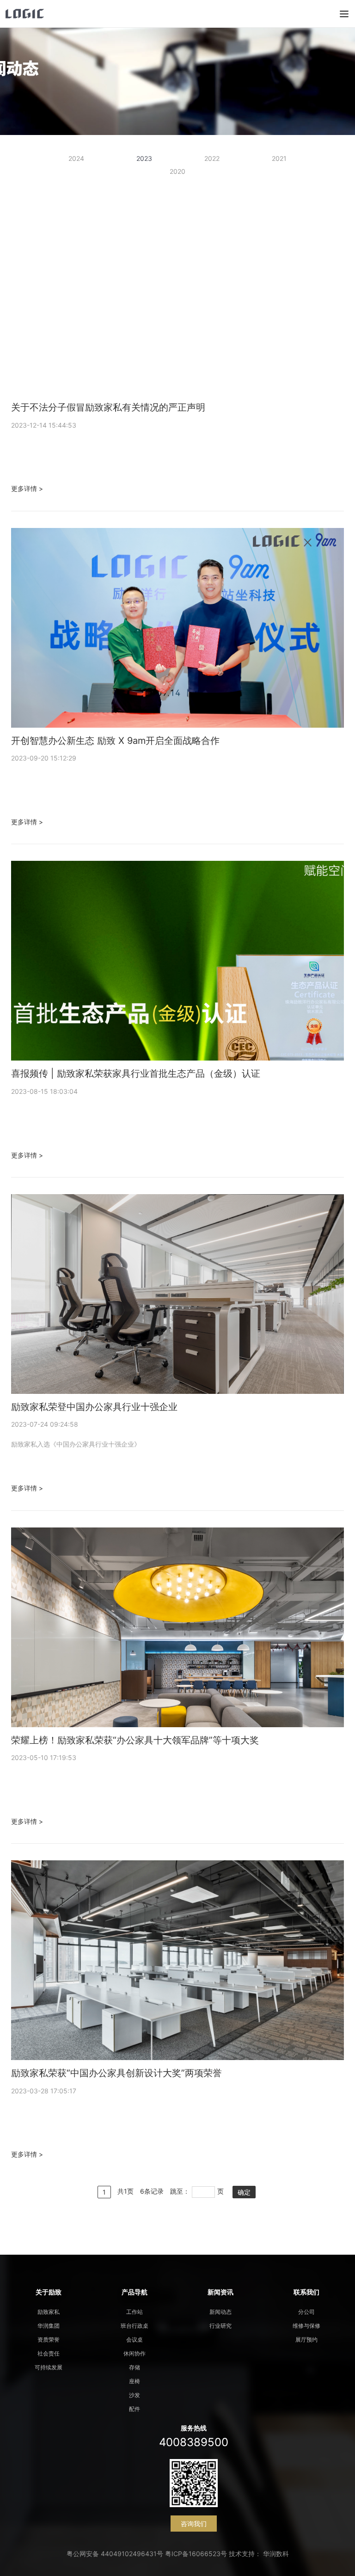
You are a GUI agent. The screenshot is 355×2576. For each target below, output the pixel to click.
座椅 (135, 2381)
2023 (144, 158)
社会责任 (49, 2353)
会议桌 (135, 2340)
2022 (212, 158)
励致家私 (49, 2312)
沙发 (135, 2395)
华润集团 (49, 2326)
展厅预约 (306, 2340)
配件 (135, 2409)
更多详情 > (27, 488)
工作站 (135, 2312)
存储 (135, 2367)
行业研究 (220, 2326)
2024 (76, 158)
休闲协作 (135, 2353)
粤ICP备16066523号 (196, 2554)
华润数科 (276, 2554)
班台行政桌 (135, 2326)
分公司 (306, 2312)
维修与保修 (306, 2326)
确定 (244, 2192)
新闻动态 (220, 2312)
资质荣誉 (49, 2340)
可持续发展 (49, 2367)
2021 (279, 158)
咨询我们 (194, 2524)
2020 (177, 171)
